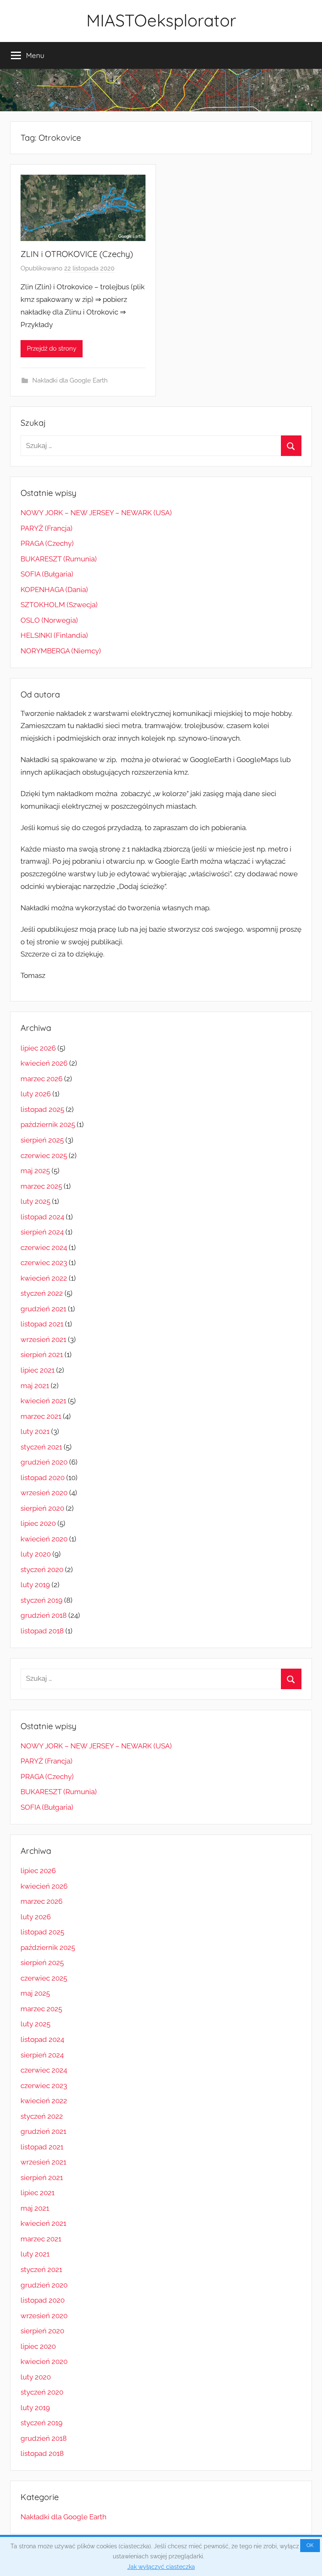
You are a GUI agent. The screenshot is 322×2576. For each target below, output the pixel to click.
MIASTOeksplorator (161, 20)
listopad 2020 (43, 1478)
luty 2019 (35, 1585)
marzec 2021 (41, 1416)
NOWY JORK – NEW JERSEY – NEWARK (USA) (96, 513)
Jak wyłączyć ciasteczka (161, 2567)
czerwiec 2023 (44, 1263)
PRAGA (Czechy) (47, 543)
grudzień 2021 (43, 1309)
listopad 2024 (42, 1217)
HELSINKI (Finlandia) (54, 635)
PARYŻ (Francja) (47, 528)
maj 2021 (35, 1386)
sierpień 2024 (42, 1232)
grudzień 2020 (44, 1462)
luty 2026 (36, 1094)
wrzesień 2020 (44, 1493)
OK (310, 2545)
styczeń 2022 (42, 1293)
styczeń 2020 (42, 1570)
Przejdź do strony (52, 349)
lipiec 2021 (38, 1370)
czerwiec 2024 (44, 1247)
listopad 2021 (42, 1324)
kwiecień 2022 (44, 1278)
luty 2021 (35, 1431)
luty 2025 (35, 1201)
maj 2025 (35, 1171)
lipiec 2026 (38, 1048)
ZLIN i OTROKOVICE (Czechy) (77, 254)
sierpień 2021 (42, 1355)
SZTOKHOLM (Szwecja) (59, 605)
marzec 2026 (42, 1079)
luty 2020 (36, 1554)
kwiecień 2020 (44, 1539)
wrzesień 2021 (43, 1339)
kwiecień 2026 (44, 1063)
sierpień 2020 (42, 1508)
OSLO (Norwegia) (49, 620)
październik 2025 (48, 1124)
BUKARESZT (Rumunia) (59, 559)
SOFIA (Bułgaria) (47, 574)
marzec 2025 (41, 1186)
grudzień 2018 (44, 1615)
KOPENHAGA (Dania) (54, 590)
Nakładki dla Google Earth (70, 380)
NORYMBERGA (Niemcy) (61, 651)
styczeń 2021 (41, 1447)
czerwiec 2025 (44, 1156)
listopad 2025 (42, 1109)
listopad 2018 (42, 1631)
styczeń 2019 (42, 1600)
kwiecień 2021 (43, 1401)
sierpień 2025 (42, 1140)
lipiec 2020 (38, 1523)
